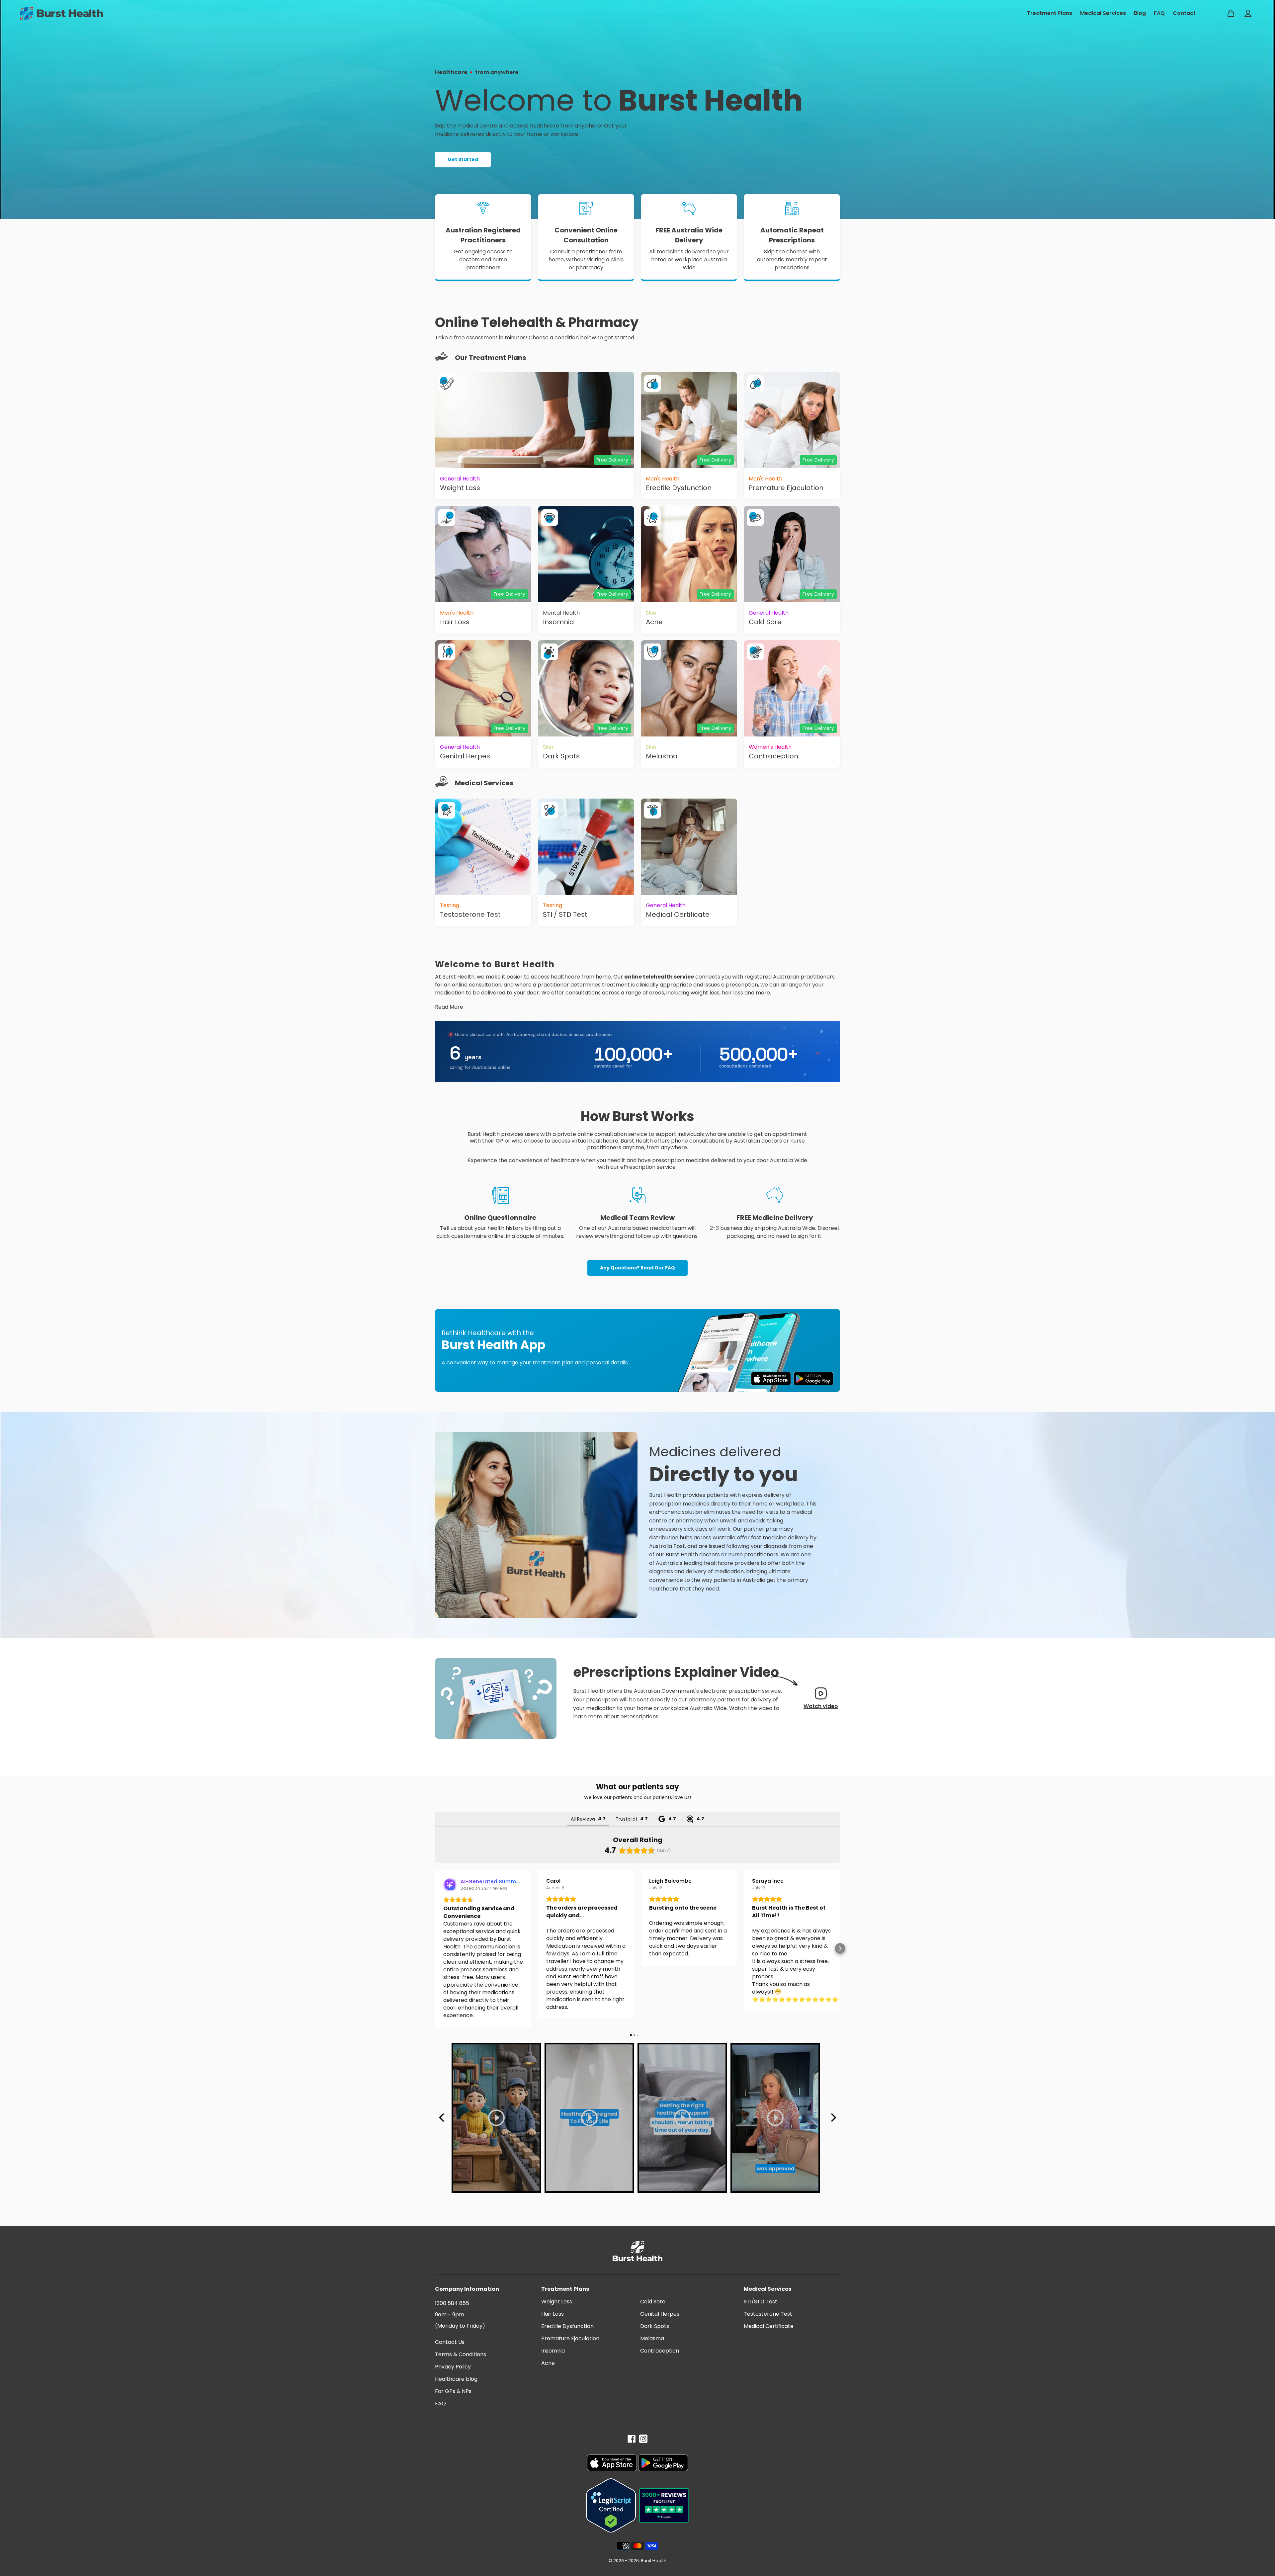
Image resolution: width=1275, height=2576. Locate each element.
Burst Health (654, 2561)
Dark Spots (655, 2326)
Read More (449, 1007)
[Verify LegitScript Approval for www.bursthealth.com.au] (611, 2505)
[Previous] (442, 2118)
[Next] (833, 2118)
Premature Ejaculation (570, 2338)
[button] (435, 1948)
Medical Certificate (769, 2326)
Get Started (463, 159)
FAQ (440, 2404)
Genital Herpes (660, 2314)
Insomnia (553, 2351)
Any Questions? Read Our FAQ (637, 1268)
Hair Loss (552, 2314)
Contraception (660, 2351)
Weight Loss (557, 2302)
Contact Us (450, 2342)
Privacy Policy (453, 2367)
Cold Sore (653, 2302)
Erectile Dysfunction (567, 2326)
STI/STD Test (761, 2302)
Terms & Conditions (461, 2354)
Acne (548, 2363)
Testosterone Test (768, 2314)
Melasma (652, 2338)
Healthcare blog (456, 2379)
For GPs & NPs (453, 2391)
